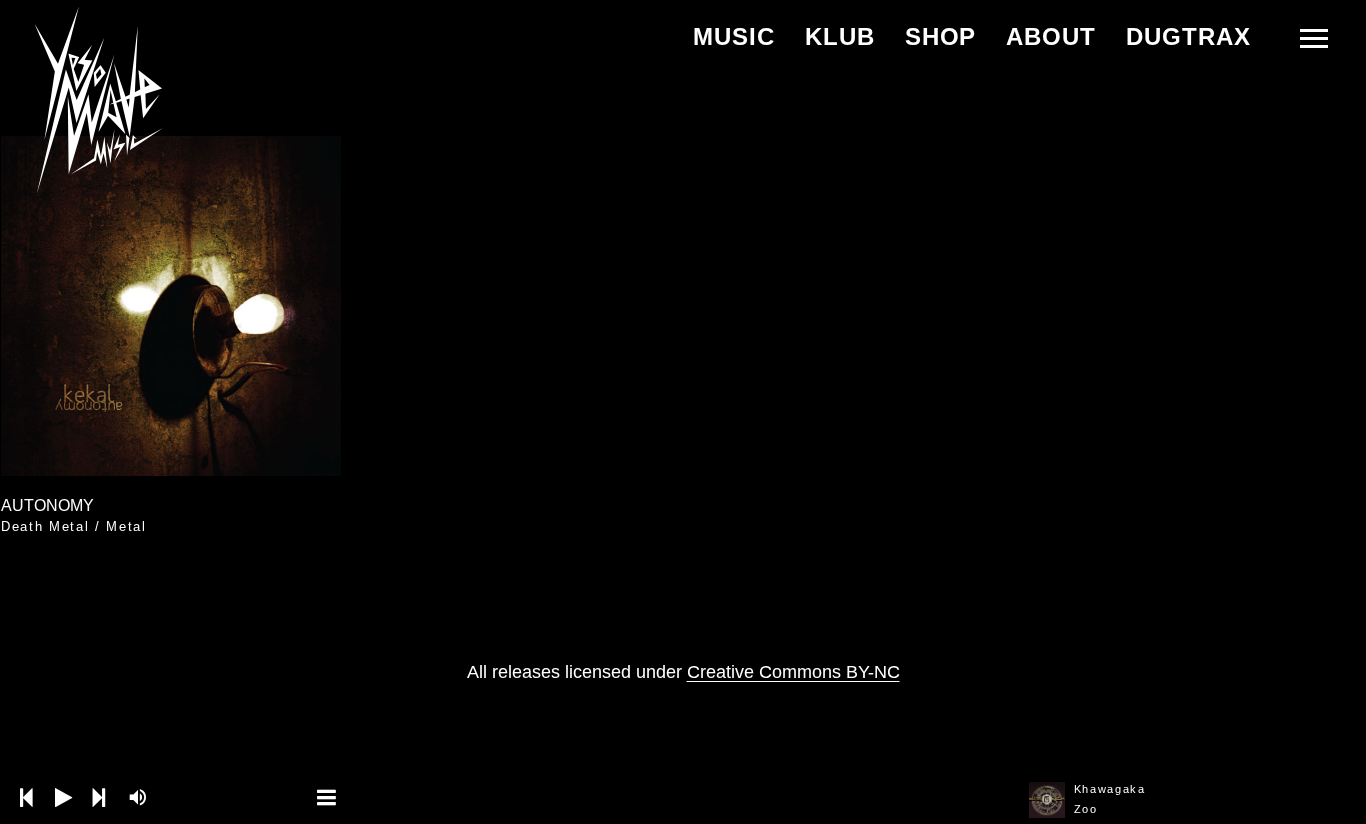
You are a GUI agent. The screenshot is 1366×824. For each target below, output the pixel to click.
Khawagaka (1110, 789)
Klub (840, 36)
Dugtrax (1188, 36)
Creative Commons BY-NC (793, 672)
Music (734, 36)
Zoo (1086, 809)
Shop (941, 36)
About (1051, 36)
